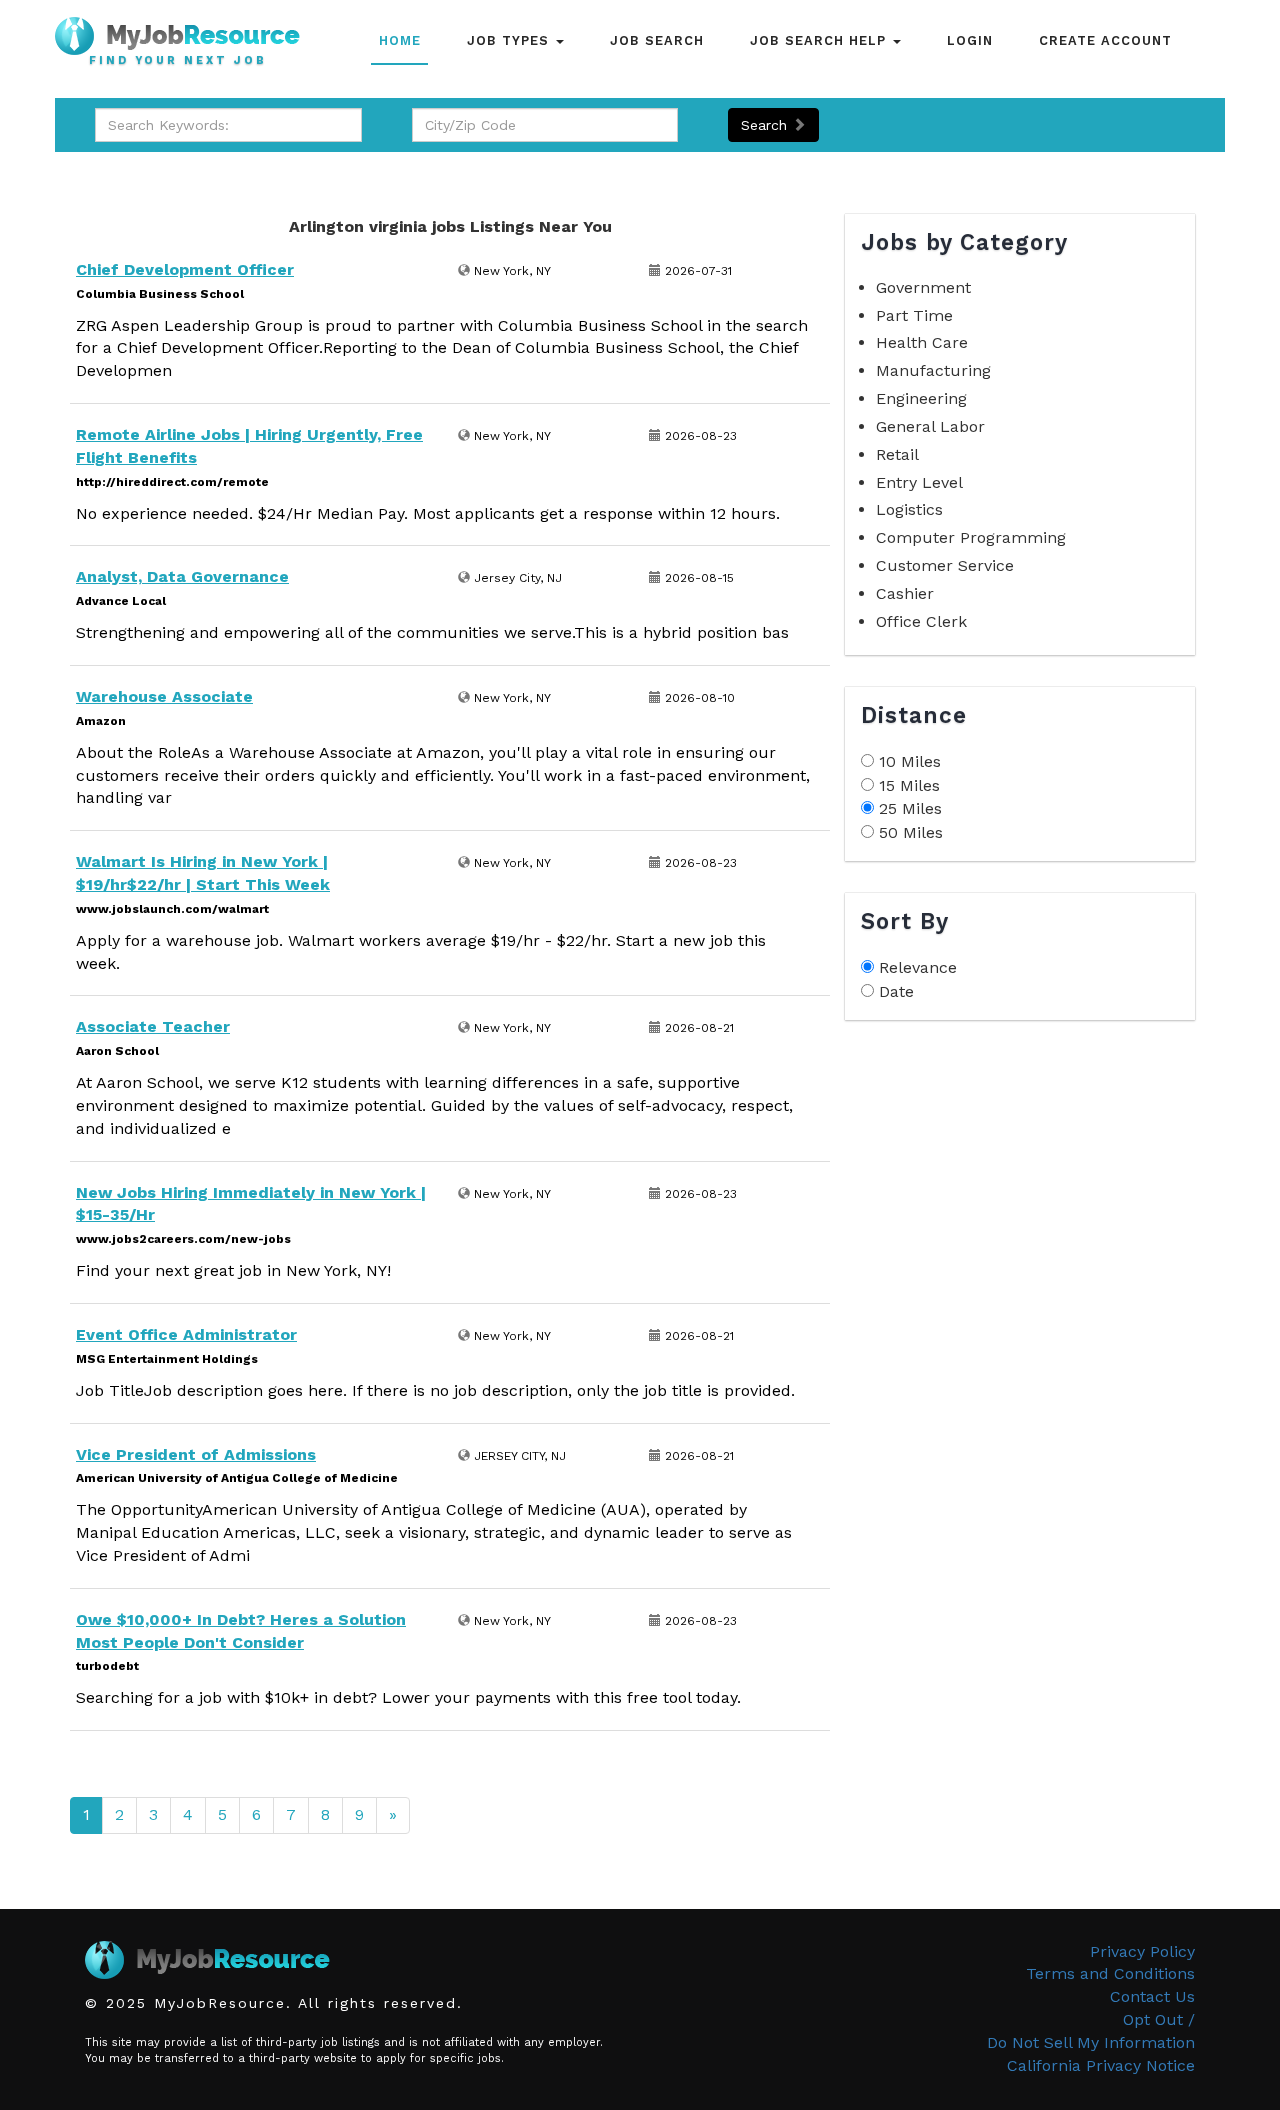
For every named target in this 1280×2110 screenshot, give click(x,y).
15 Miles (909, 785)
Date (896, 991)
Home (400, 40)
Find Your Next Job (178, 61)
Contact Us (1152, 1996)
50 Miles (911, 832)
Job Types (510, 40)
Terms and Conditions (1110, 1973)
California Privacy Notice (1101, 2065)
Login (970, 40)
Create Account (1105, 40)
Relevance (918, 967)
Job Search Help (820, 40)
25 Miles (910, 808)
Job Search (657, 40)
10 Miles (910, 761)
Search (766, 125)
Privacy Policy (1142, 1951)
